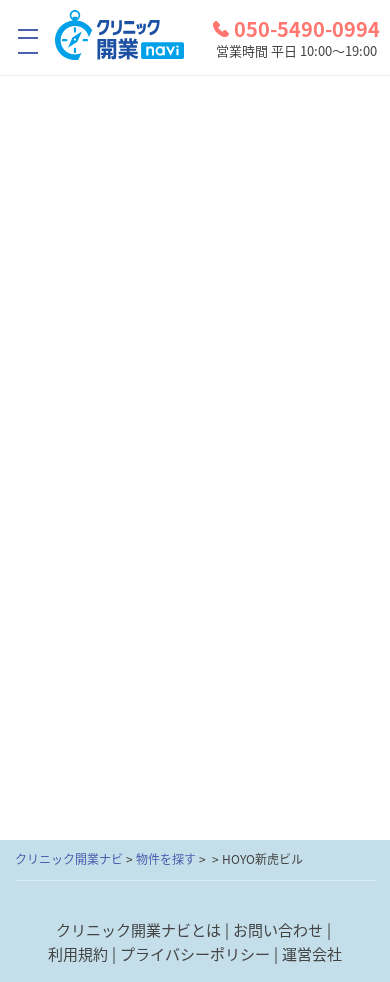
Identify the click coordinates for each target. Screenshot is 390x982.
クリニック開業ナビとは (138, 929)
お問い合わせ (278, 929)
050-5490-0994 (307, 29)
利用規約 (78, 953)
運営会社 (312, 953)
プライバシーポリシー (195, 953)
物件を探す (166, 858)
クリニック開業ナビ (69, 858)
